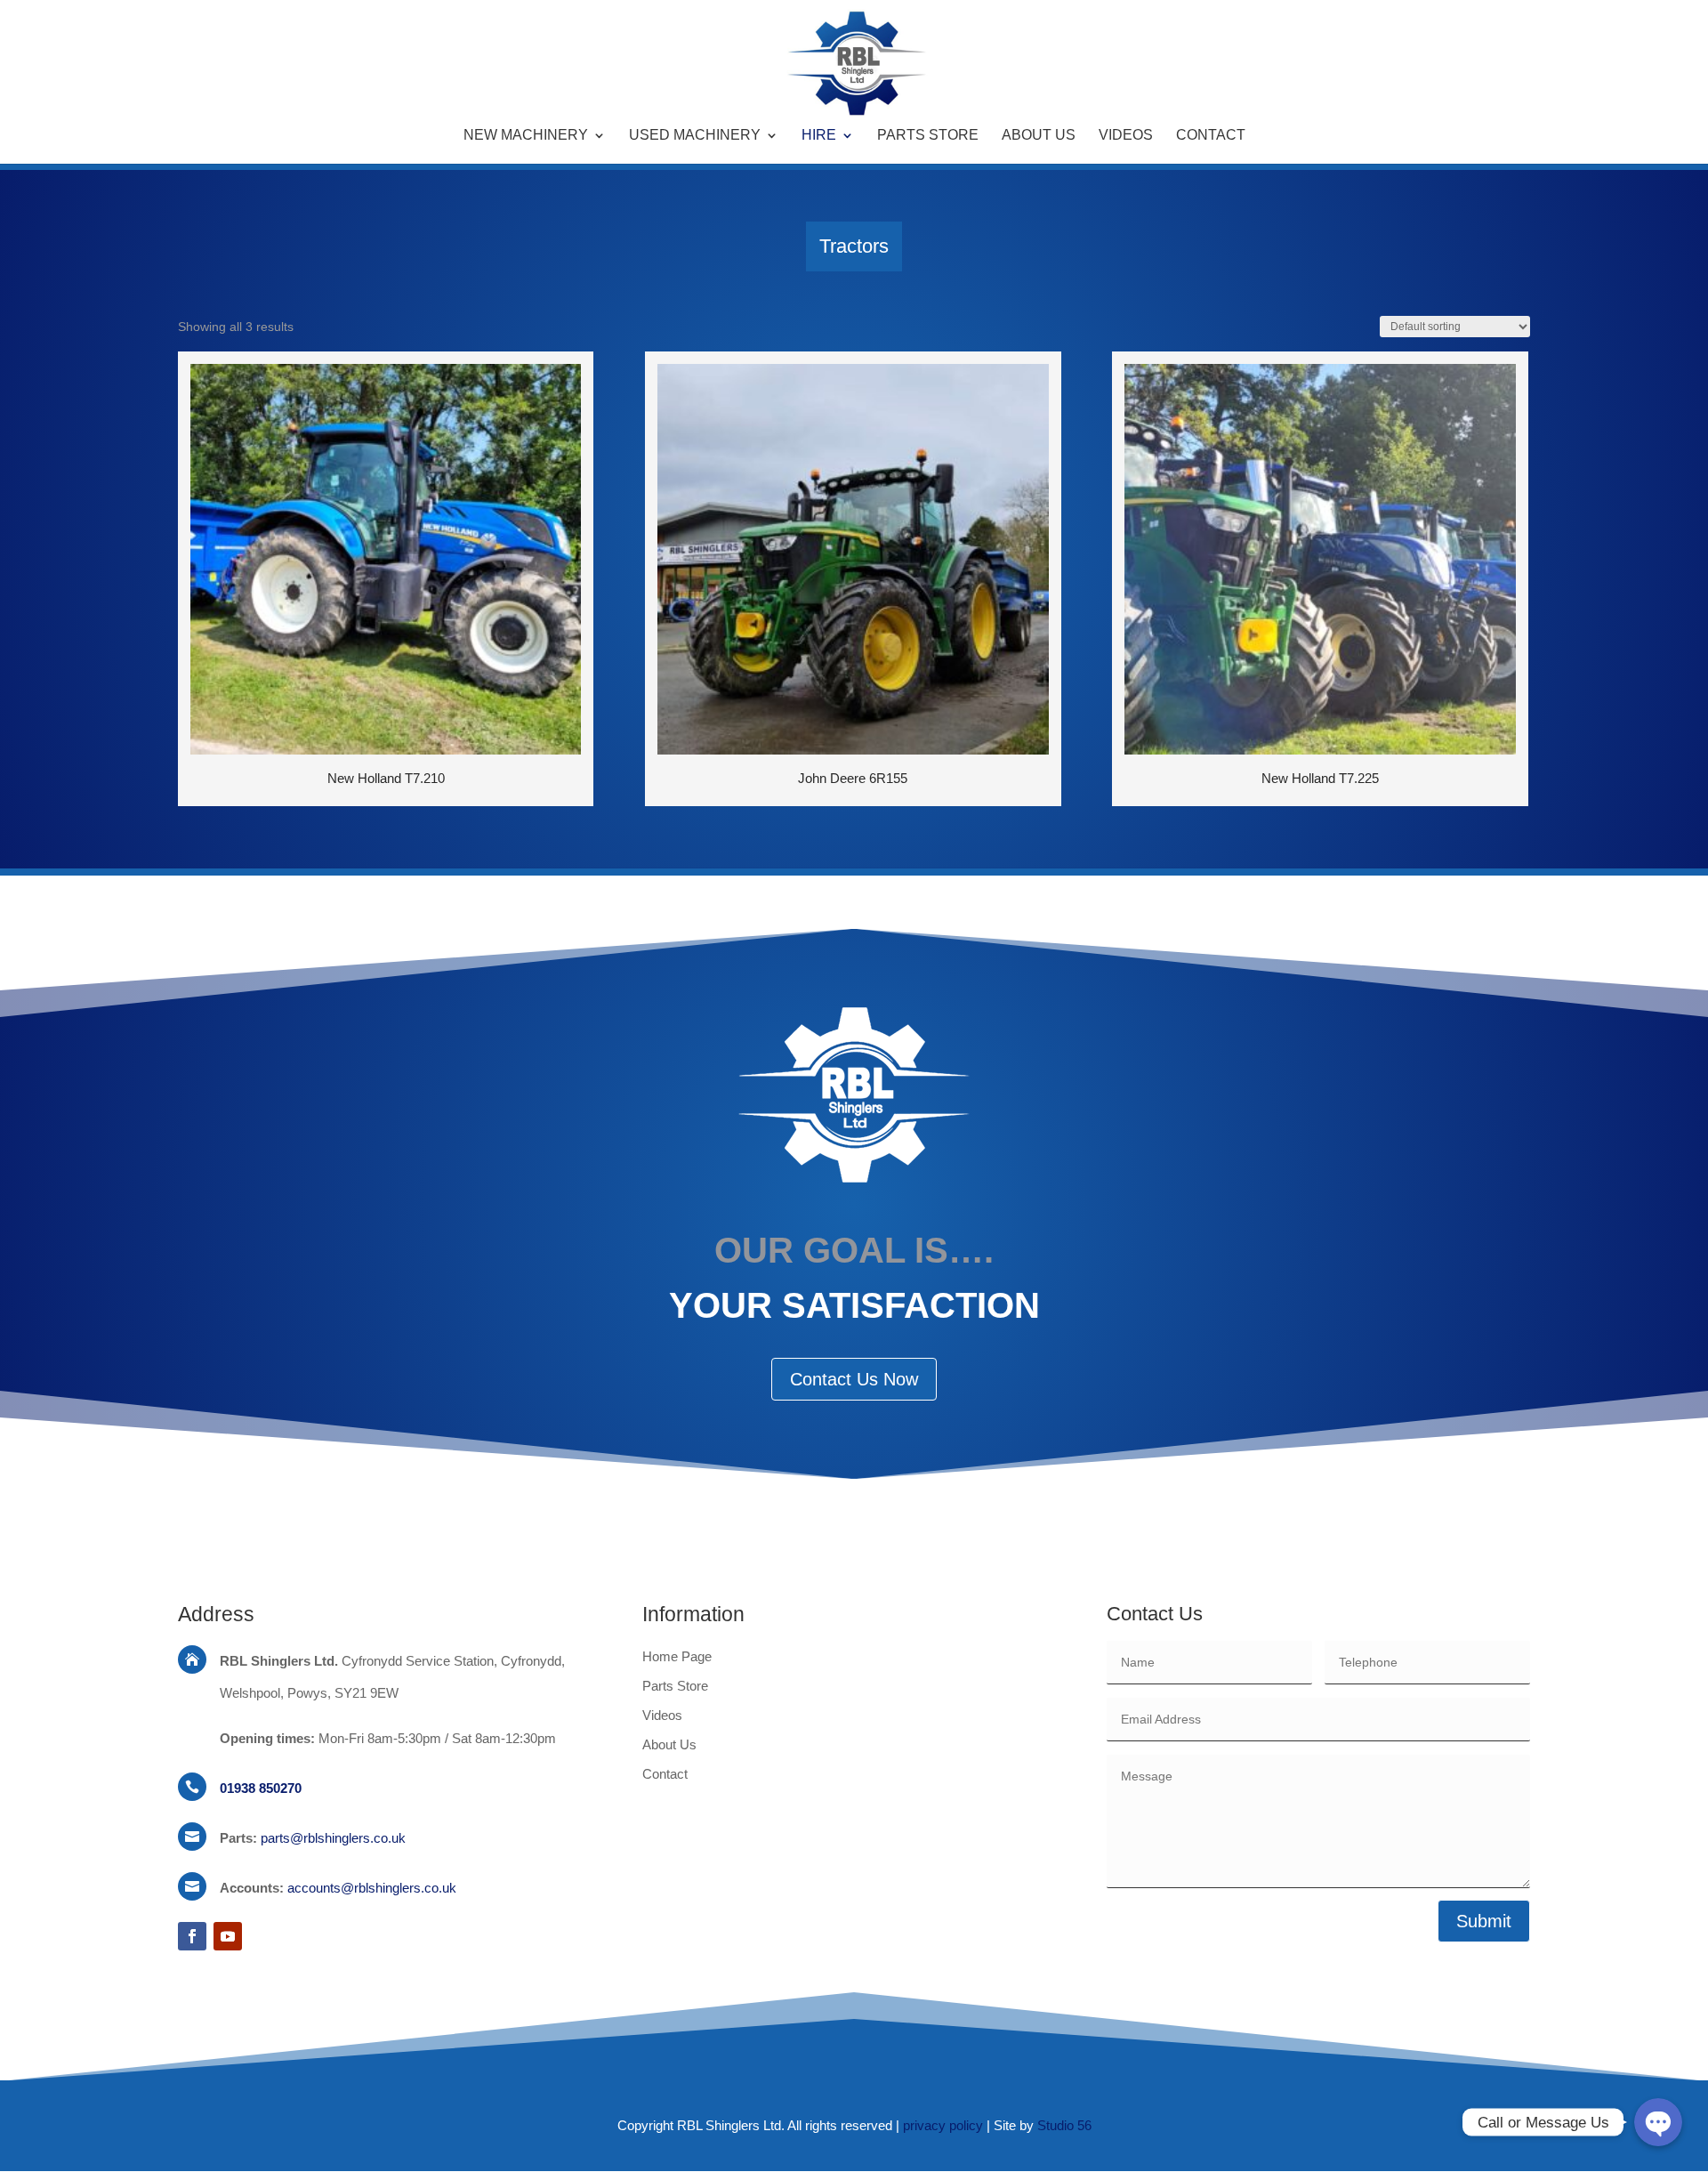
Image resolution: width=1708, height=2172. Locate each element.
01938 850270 (261, 1788)
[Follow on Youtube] (228, 1936)
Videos (1126, 136)
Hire (819, 136)
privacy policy (943, 2125)
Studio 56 (1064, 2125)
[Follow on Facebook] (192, 1936)
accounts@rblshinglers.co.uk (372, 1888)
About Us (1039, 136)
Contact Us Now (854, 1379)
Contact (1211, 136)
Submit (1484, 1921)
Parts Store (928, 136)
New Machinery (526, 136)
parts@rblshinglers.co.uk (333, 1838)
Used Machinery (695, 136)
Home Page (677, 1656)
